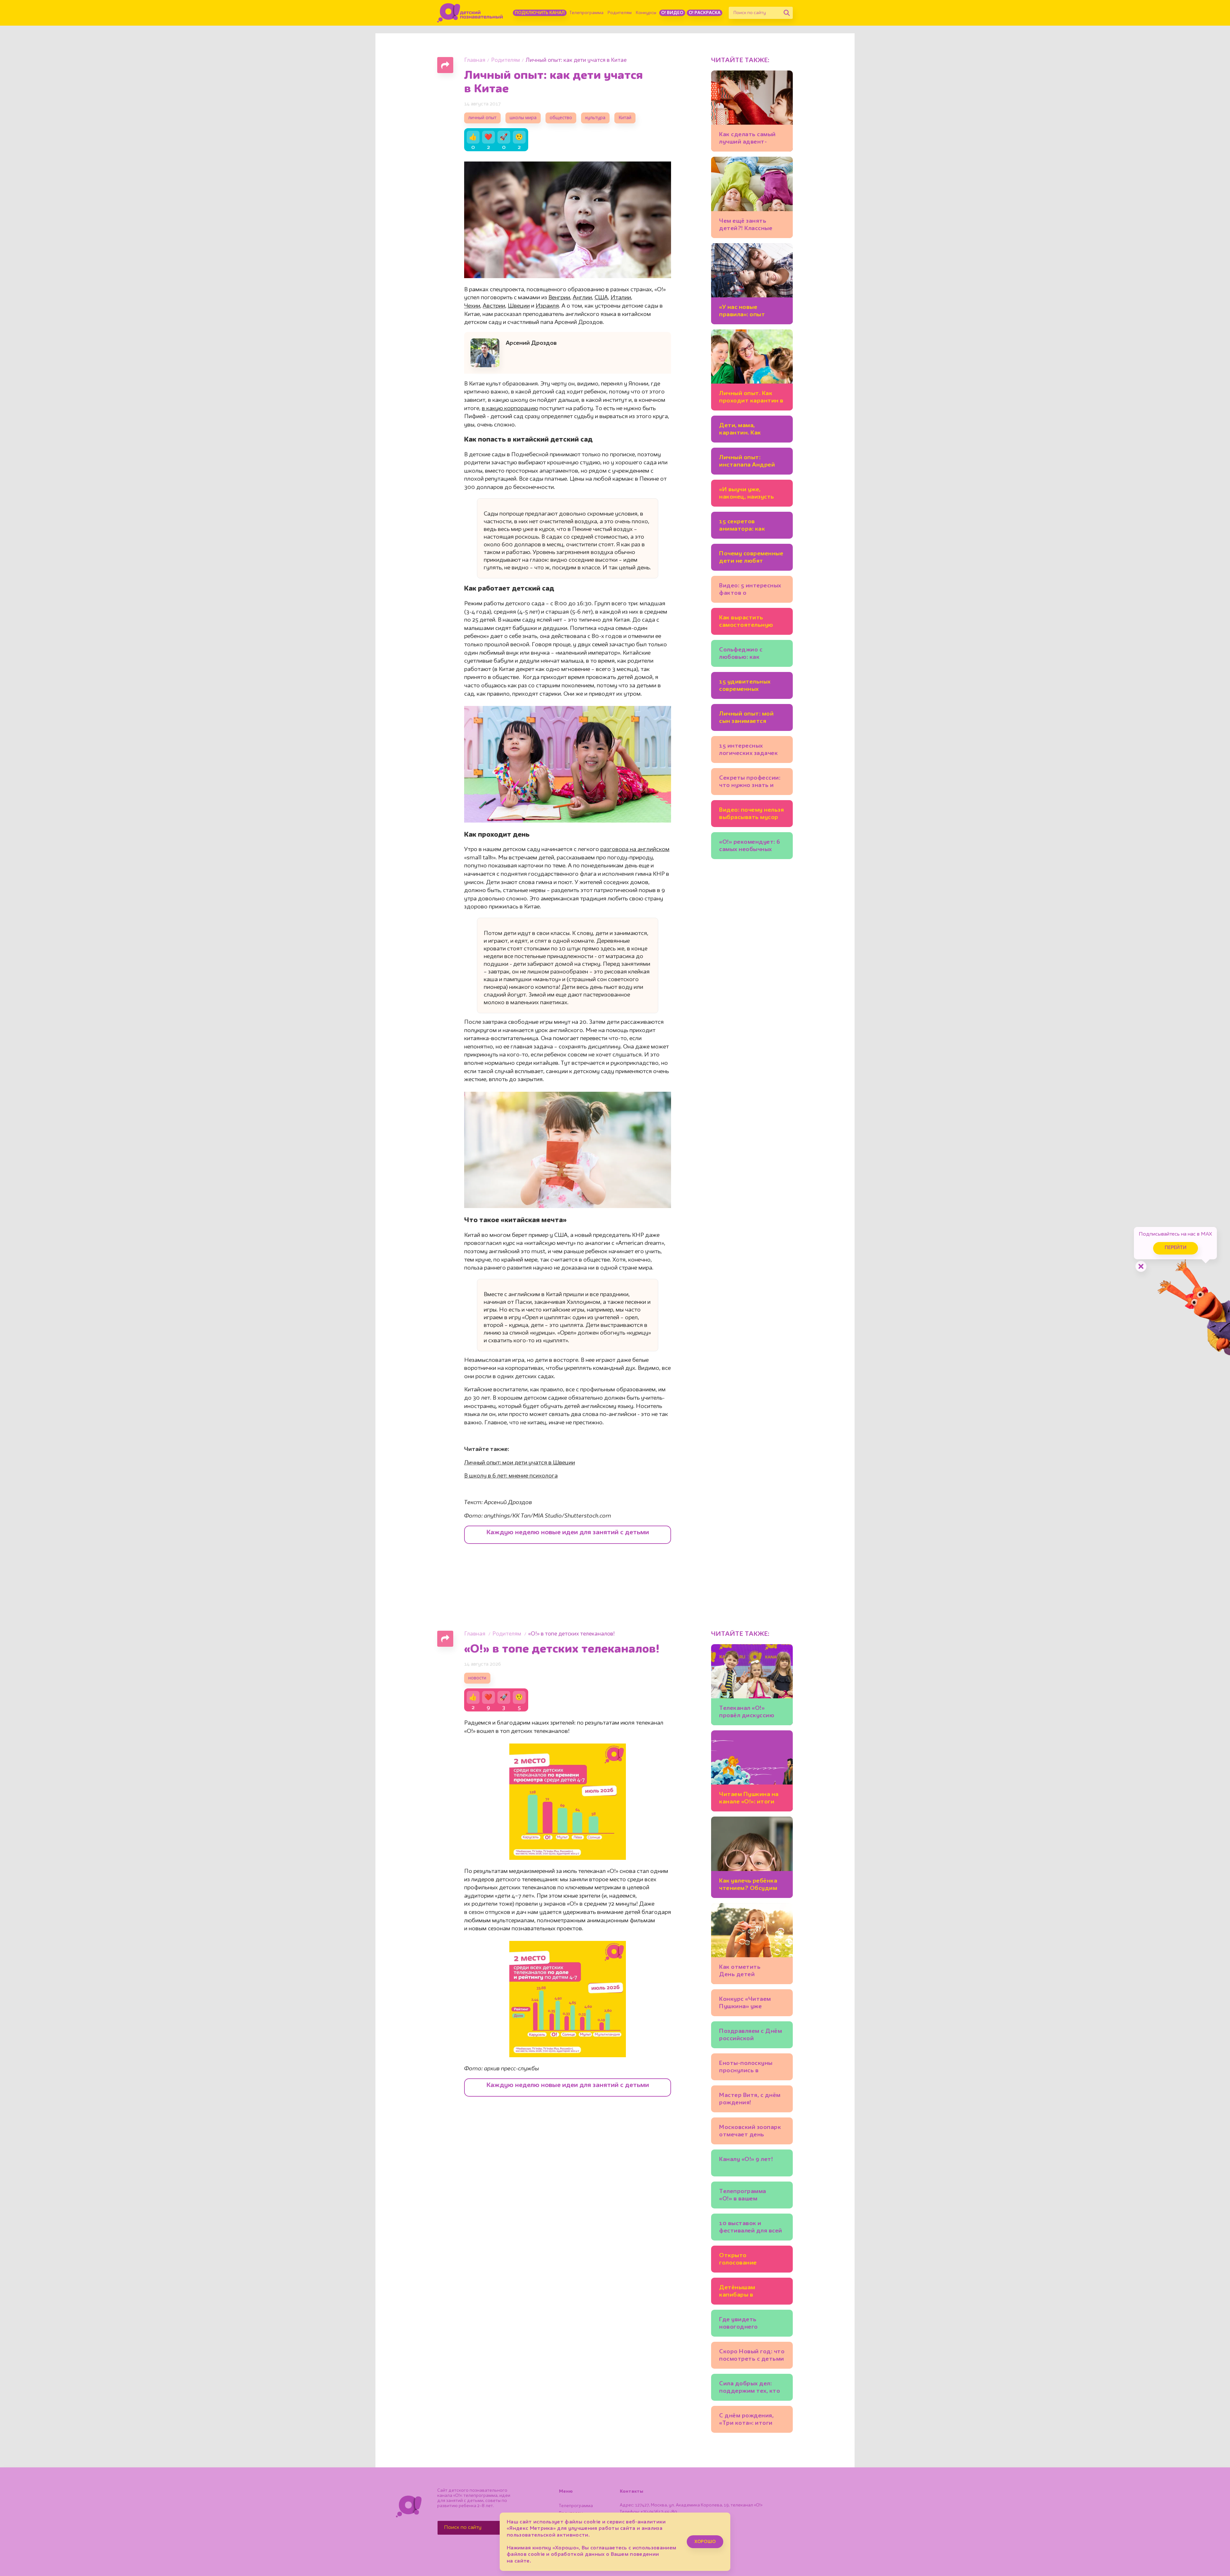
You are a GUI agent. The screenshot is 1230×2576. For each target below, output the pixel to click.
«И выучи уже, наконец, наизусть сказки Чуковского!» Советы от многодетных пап (749, 494)
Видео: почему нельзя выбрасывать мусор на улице (751, 815)
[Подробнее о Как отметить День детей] (752, 1944)
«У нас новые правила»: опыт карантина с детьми (749, 312)
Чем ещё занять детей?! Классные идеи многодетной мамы (748, 226)
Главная (475, 60)
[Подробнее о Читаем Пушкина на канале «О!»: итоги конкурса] (752, 1771)
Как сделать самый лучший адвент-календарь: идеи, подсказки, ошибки (748, 139)
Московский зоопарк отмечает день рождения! (750, 2132)
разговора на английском (635, 849)
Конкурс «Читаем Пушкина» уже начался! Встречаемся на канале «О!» (752, 2004)
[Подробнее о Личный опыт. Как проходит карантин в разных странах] (752, 370)
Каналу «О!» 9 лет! (746, 2159)
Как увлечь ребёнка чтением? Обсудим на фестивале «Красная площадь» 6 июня (751, 1886)
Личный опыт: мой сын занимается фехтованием (746, 719)
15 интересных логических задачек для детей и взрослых (751, 751)
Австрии (494, 306)
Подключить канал (540, 13)
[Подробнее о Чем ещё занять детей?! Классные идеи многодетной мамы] (752, 197)
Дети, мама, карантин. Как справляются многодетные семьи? (751, 430)
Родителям (620, 13)
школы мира (523, 118)
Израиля (547, 306)
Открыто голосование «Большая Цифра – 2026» (747, 2260)
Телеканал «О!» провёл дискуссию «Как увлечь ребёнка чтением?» (750, 1713)
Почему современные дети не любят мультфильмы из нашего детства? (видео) (751, 558)
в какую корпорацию (510, 409)
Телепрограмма (586, 13)
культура (595, 118)
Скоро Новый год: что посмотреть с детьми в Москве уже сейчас (752, 2356)
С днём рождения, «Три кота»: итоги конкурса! (746, 2420)
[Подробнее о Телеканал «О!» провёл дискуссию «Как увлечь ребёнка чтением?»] (752, 1685)
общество (561, 118)
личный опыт (482, 118)
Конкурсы (646, 13)
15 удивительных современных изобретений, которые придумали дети (750, 687)
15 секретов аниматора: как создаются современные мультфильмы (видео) (742, 526)
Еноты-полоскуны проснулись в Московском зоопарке (746, 2068)
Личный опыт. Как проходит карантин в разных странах (751, 398)
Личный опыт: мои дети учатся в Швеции (520, 1463)
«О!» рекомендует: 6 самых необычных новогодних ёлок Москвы (750, 847)
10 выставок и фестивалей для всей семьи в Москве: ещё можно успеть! (751, 2228)
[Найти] (787, 13)
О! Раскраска (705, 13)
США (601, 298)
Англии (582, 298)
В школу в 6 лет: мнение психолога (511, 1476)
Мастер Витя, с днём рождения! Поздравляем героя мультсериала (750, 2100)
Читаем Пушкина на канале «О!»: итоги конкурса (749, 1799)
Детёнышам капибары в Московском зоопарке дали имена (751, 2292)
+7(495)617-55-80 (659, 2512)
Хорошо (705, 2542)
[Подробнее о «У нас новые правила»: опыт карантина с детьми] (752, 284)
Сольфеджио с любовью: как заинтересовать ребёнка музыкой (745, 654)
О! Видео (672, 13)
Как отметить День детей (740, 1971)
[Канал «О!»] (470, 13)
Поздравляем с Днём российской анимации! (750, 2036)
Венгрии (559, 298)
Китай (625, 118)
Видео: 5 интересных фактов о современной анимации (750, 590)
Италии (621, 298)
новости (477, 1678)
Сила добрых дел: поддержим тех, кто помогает (750, 2388)
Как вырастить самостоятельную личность (746, 622)
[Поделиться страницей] (445, 65)
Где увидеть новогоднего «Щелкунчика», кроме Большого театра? (751, 2324)
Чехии (472, 306)
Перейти (1176, 1248)
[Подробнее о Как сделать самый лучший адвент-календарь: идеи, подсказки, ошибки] (752, 111)
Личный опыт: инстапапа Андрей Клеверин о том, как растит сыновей (749, 462)
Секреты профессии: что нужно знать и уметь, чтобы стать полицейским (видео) (751, 783)
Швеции (519, 306)
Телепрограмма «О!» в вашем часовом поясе (743, 2196)
